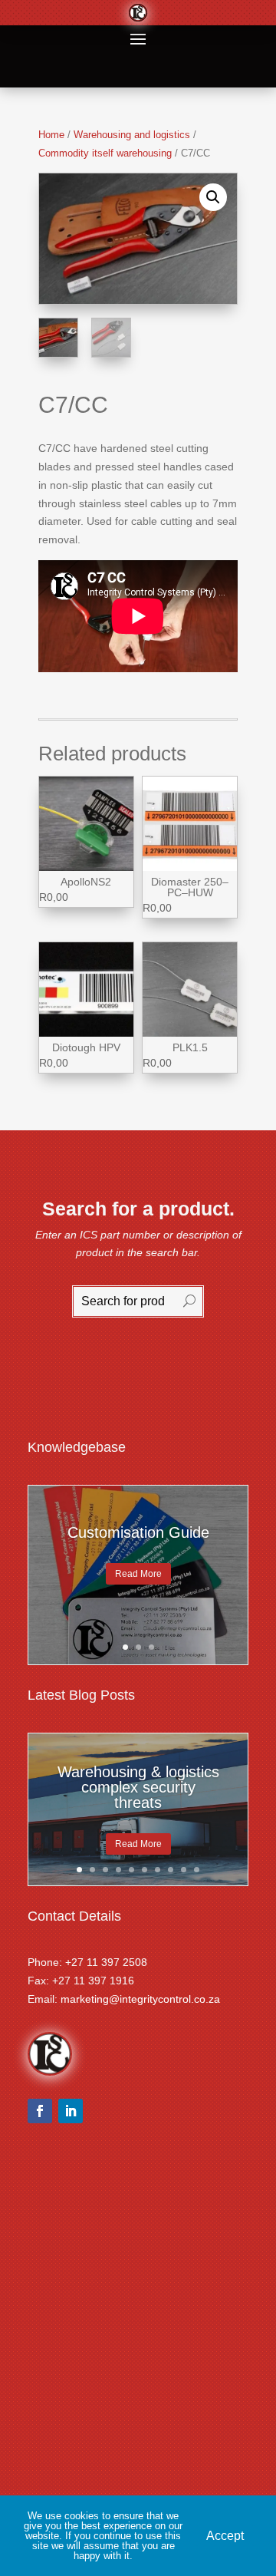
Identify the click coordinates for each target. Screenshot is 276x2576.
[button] (213, 197)
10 (197, 1870)
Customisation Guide (138, 1532)
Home (51, 135)
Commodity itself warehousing (105, 153)
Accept (225, 2536)
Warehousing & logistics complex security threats (138, 1787)
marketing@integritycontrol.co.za (140, 1999)
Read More (138, 1573)
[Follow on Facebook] (40, 2111)
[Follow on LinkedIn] (71, 2111)
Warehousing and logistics (132, 135)
